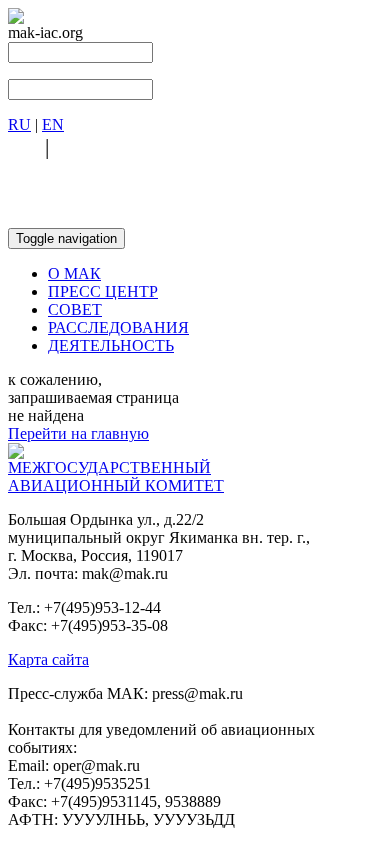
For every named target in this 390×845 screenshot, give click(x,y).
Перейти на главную (78, 433)
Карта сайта (48, 659)
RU (19, 124)
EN (53, 124)
